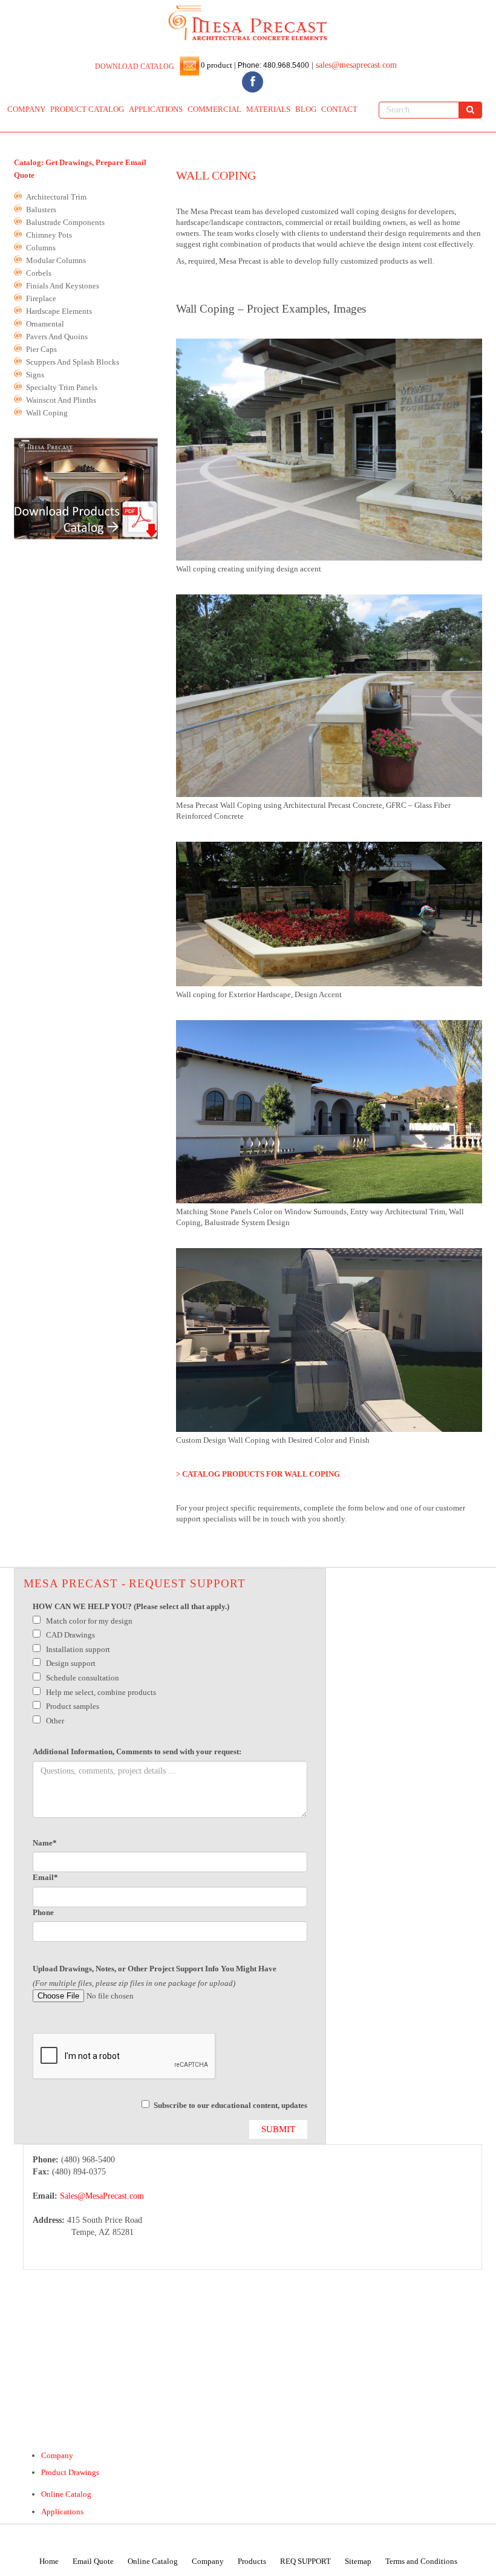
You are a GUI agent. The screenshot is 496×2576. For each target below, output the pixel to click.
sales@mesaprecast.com (356, 65)
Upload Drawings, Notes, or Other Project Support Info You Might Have (155, 1969)
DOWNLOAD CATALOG (135, 67)
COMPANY (26, 109)
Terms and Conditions (421, 2561)
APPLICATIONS (156, 109)
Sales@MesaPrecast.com (102, 2196)
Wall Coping (47, 413)
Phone (43, 1912)
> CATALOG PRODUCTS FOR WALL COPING (258, 1474)
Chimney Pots (49, 235)
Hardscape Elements (59, 311)
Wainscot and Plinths (61, 400)
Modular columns (56, 261)
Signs (35, 375)
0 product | (217, 65)
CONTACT (339, 109)
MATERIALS (268, 109)
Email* (45, 1877)
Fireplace (41, 299)
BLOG (306, 109)
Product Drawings (70, 2472)
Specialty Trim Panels (62, 388)
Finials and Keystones (63, 286)
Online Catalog (66, 2494)
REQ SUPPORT (305, 2561)
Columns (41, 248)
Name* (45, 1843)
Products (252, 2561)
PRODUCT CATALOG (87, 109)
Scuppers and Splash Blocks (73, 362)
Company (57, 2455)
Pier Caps (41, 350)
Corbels (39, 273)
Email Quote (93, 2561)
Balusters (41, 210)
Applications (62, 2512)
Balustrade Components (65, 223)
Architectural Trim (56, 197)
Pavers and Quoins (57, 337)
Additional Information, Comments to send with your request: (137, 1751)
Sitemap (358, 2561)
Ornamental (45, 324)
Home (49, 2561)
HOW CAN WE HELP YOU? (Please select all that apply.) (131, 1606)
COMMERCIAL (214, 109)
